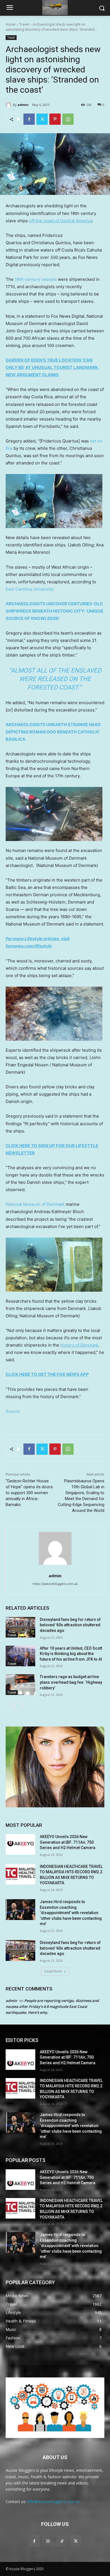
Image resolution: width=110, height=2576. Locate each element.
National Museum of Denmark (35, 1204)
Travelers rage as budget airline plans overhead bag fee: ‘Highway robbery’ (71, 1682)
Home (11, 24)
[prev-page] (9, 1705)
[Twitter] (42, 119)
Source (13, 1411)
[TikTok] (62, 2541)
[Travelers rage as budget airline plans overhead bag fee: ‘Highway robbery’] (20, 1685)
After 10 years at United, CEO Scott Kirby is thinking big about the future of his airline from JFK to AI (71, 1654)
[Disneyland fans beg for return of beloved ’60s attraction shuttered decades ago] (20, 1627)
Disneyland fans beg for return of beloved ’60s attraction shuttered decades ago (70, 1625)
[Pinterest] (55, 119)
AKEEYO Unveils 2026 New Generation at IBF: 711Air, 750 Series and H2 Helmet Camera (68, 1842)
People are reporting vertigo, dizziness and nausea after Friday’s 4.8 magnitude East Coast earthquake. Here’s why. (52, 2006)
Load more (53, 1971)
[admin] (9, 105)
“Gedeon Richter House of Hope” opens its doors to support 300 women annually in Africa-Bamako (29, 1493)
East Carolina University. (30, 589)
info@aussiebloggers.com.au (54, 2502)
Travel (24, 24)
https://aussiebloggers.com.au (55, 1584)
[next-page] (18, 1705)
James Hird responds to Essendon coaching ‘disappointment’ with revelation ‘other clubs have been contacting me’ (71, 1913)
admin (23, 105)
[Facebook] (29, 119)
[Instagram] (48, 2541)
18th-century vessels (36, 279)
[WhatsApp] (68, 119)
